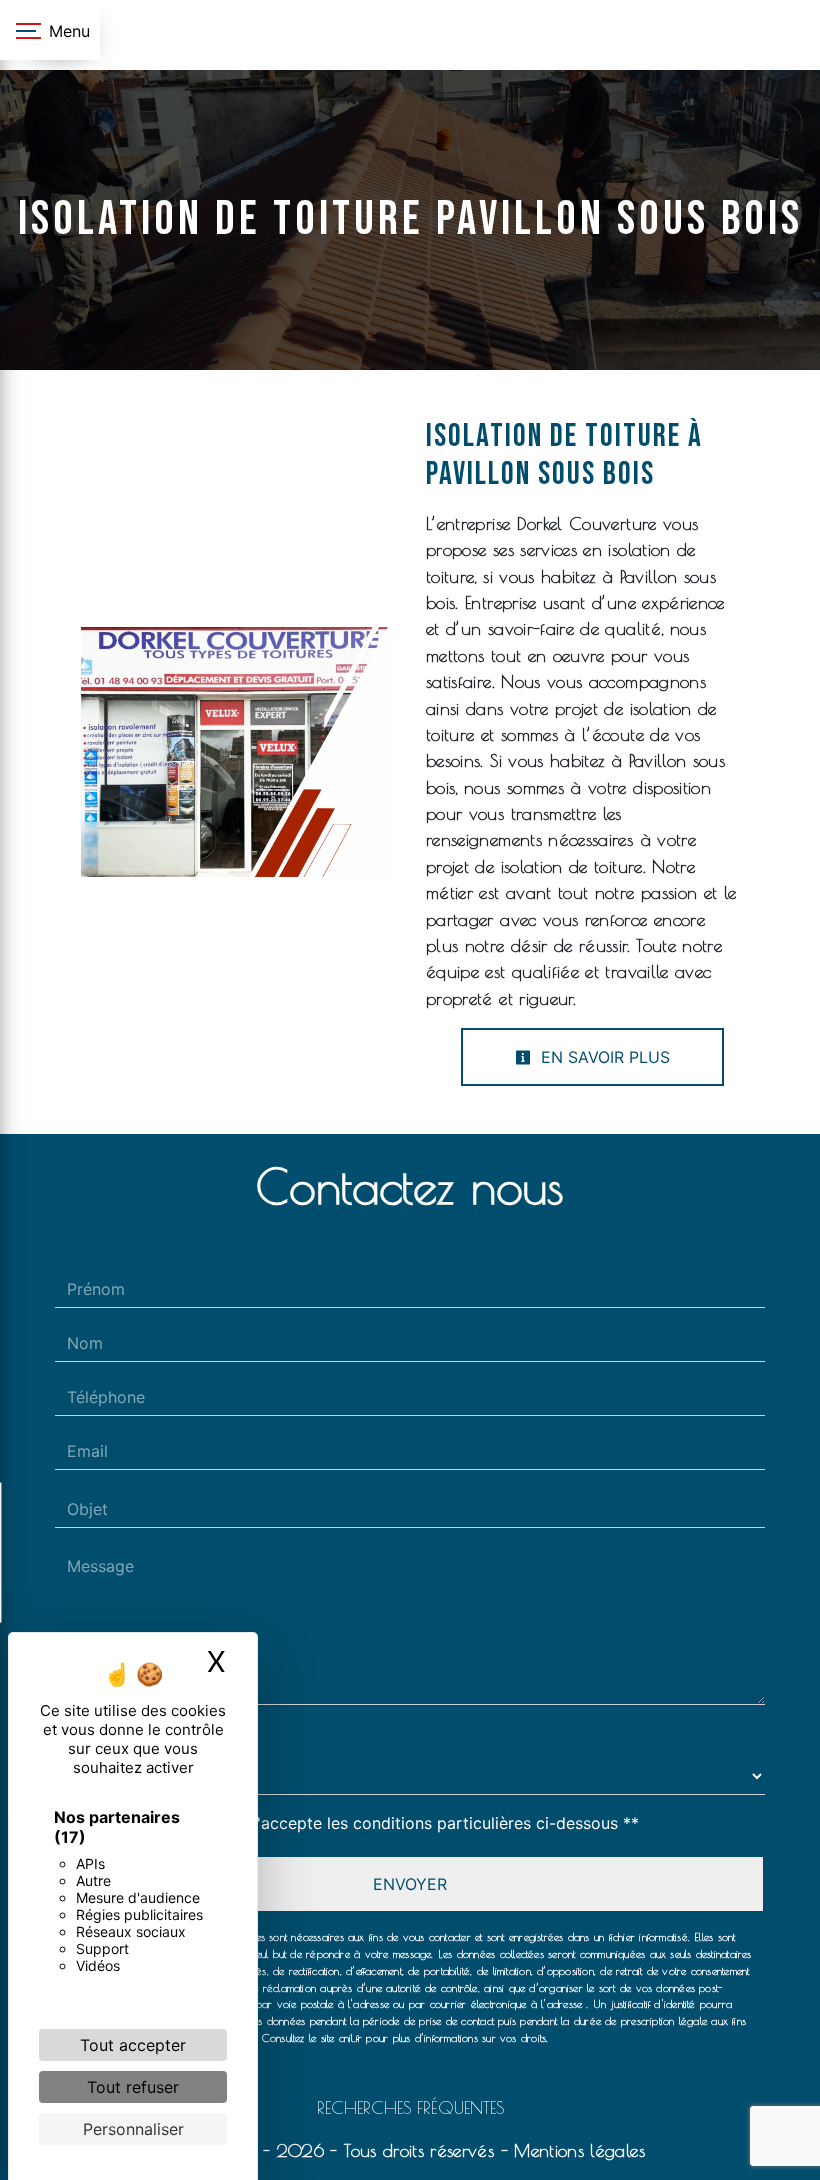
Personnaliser (133, 2129)
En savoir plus (603, 1057)
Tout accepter (133, 2045)
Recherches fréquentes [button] (410, 2107)
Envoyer (410, 1884)
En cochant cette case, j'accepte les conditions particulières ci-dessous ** (357, 1823)
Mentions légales (576, 2150)
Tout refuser (133, 2087)
